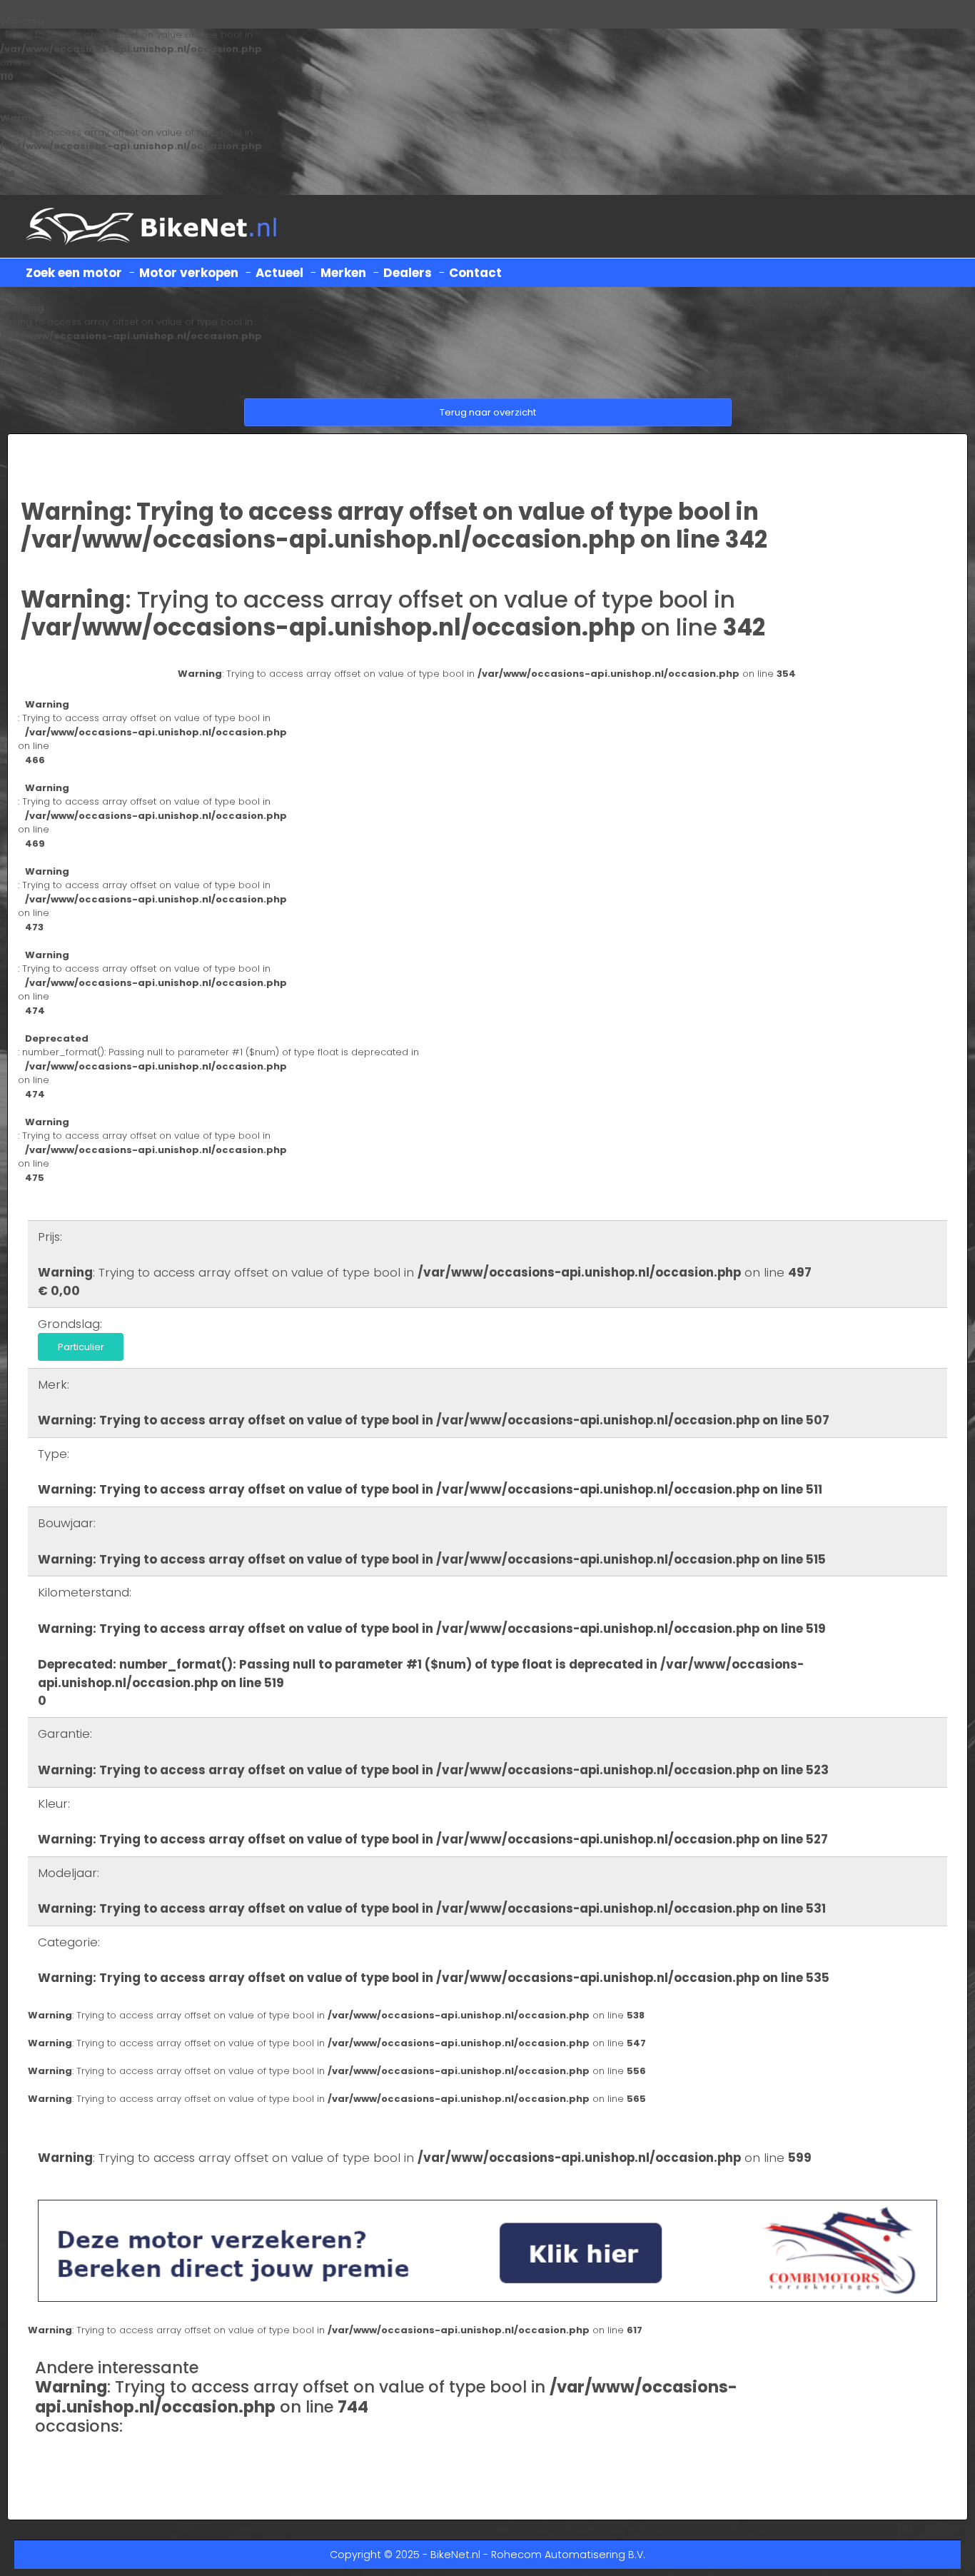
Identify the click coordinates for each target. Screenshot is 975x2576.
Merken (343, 273)
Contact (475, 273)
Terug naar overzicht (488, 412)
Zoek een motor (74, 273)
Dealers (408, 273)
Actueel (279, 273)
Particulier (81, 1347)
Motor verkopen (189, 273)
